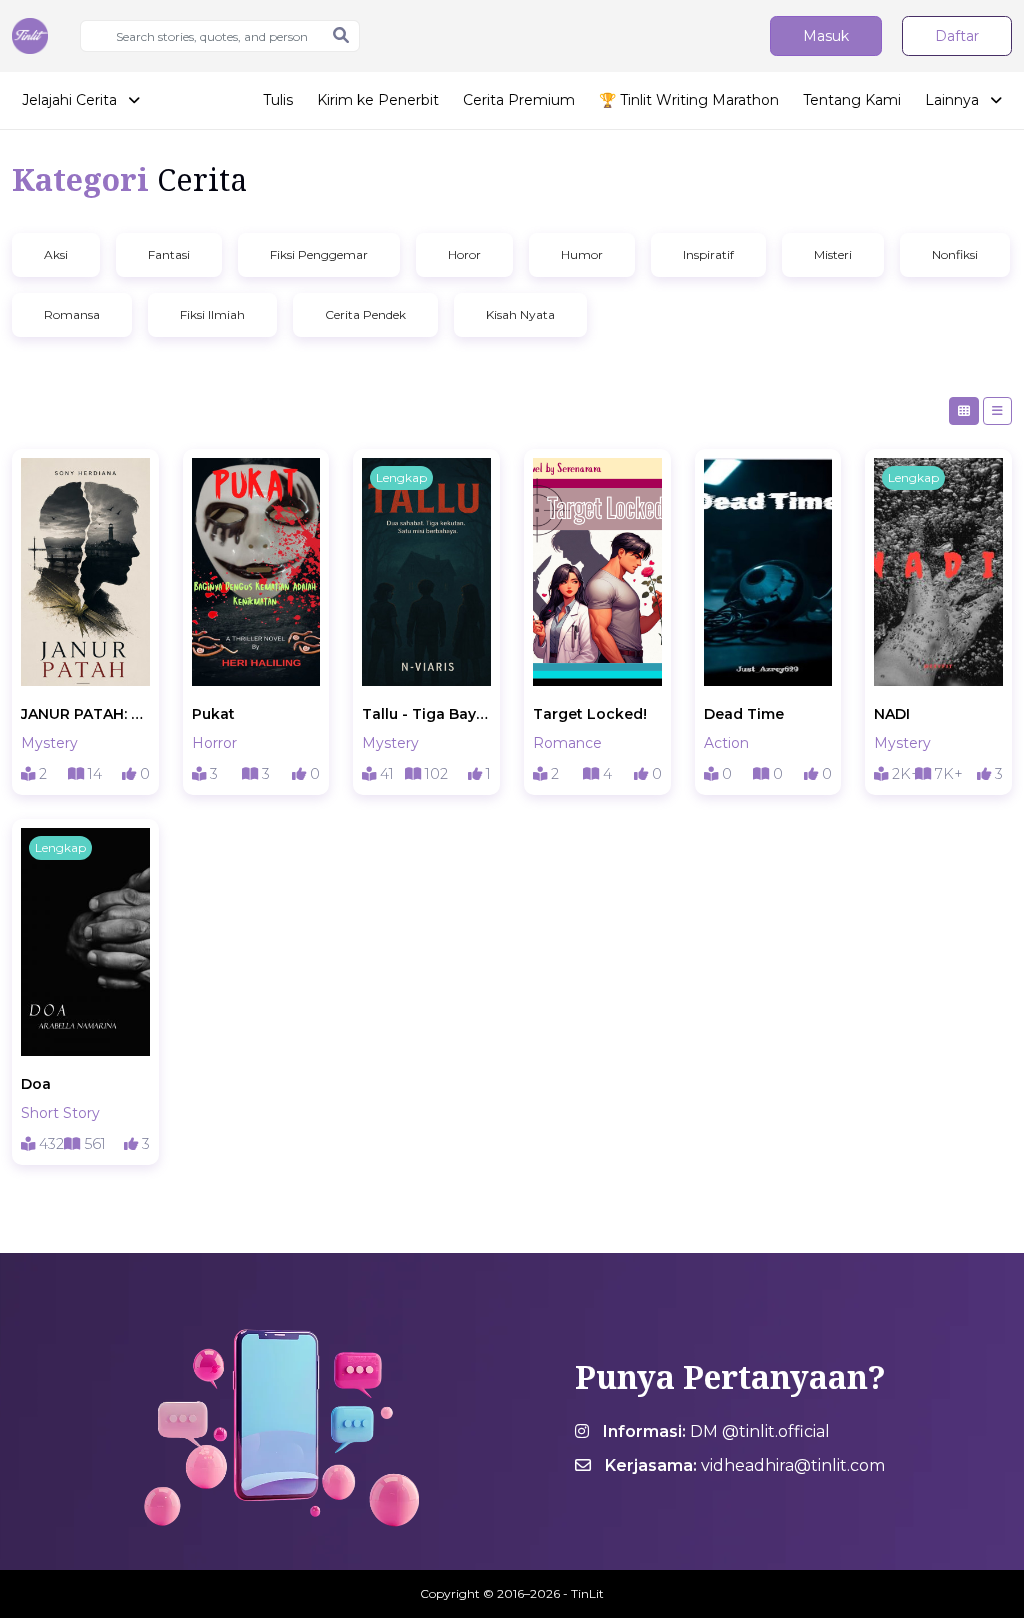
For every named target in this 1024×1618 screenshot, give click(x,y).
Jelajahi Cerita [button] (71, 100)
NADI (892, 714)
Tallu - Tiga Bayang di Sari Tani (426, 714)
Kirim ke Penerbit (378, 100)
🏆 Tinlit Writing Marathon (689, 100)
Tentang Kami (852, 100)
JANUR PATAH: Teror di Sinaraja (85, 714)
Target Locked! (590, 714)
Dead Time (744, 714)
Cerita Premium (519, 100)
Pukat (213, 714)
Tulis (278, 100)
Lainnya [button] (954, 100)
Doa (36, 1084)
